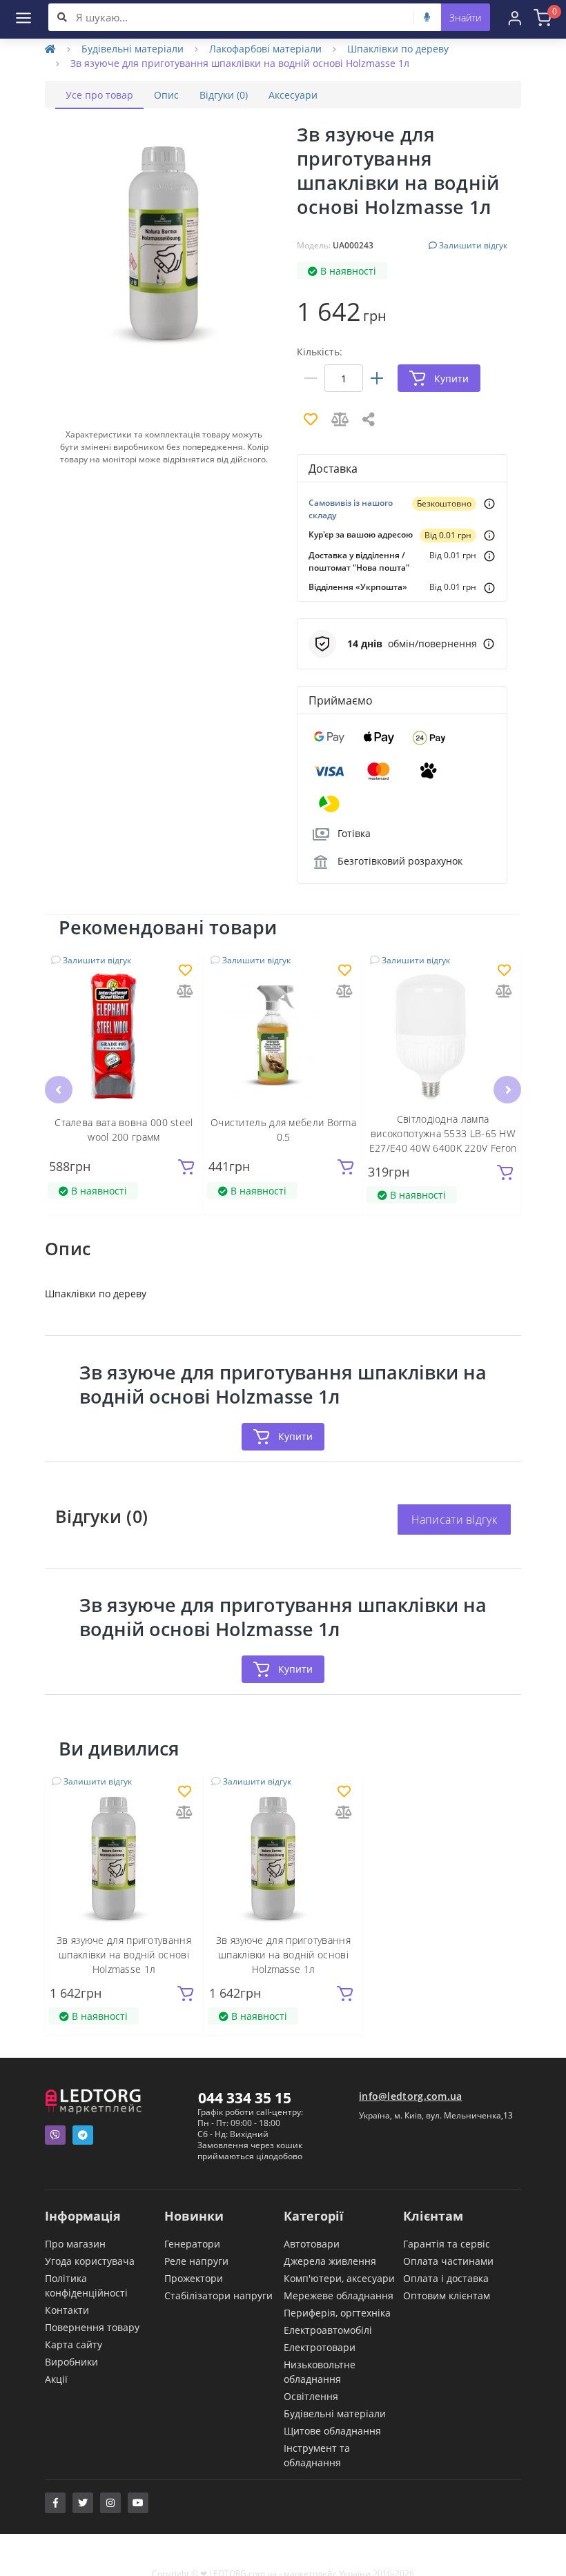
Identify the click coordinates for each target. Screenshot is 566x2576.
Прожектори (194, 2278)
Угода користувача (90, 2261)
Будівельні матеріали (133, 49)
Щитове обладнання (332, 2431)
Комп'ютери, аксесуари (339, 2278)
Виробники (71, 2362)
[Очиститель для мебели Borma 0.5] (283, 1036)
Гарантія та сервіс (447, 2244)
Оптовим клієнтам (447, 2295)
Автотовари (312, 2244)
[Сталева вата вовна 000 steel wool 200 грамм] (124, 1036)
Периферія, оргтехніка (337, 2313)
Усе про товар (99, 95)
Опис (166, 95)
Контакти (67, 2310)
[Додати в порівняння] (185, 992)
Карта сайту (74, 2344)
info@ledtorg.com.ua (411, 2096)
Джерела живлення (330, 2261)
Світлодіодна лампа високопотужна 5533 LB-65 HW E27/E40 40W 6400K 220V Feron (443, 1133)
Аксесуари (293, 95)
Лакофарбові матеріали (265, 49)
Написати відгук (455, 1520)
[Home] (50, 49)
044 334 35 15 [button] (245, 2098)
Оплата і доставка (446, 2278)
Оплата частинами (448, 2261)
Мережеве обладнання (339, 2295)
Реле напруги (196, 2261)
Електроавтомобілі (328, 2330)
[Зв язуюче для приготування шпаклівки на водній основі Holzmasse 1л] (124, 1857)
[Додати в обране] (185, 971)
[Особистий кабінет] (515, 17)
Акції (56, 2379)
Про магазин (75, 2244)
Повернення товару (92, 2327)
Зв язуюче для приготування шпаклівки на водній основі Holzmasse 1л (124, 1955)
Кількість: (320, 352)
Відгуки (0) (224, 95)
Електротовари (320, 2347)
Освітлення (311, 2396)
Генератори (192, 2244)
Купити (295, 1436)
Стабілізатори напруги (218, 2295)
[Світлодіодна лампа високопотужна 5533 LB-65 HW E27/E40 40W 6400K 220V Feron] (443, 1036)
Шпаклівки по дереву (398, 49)
